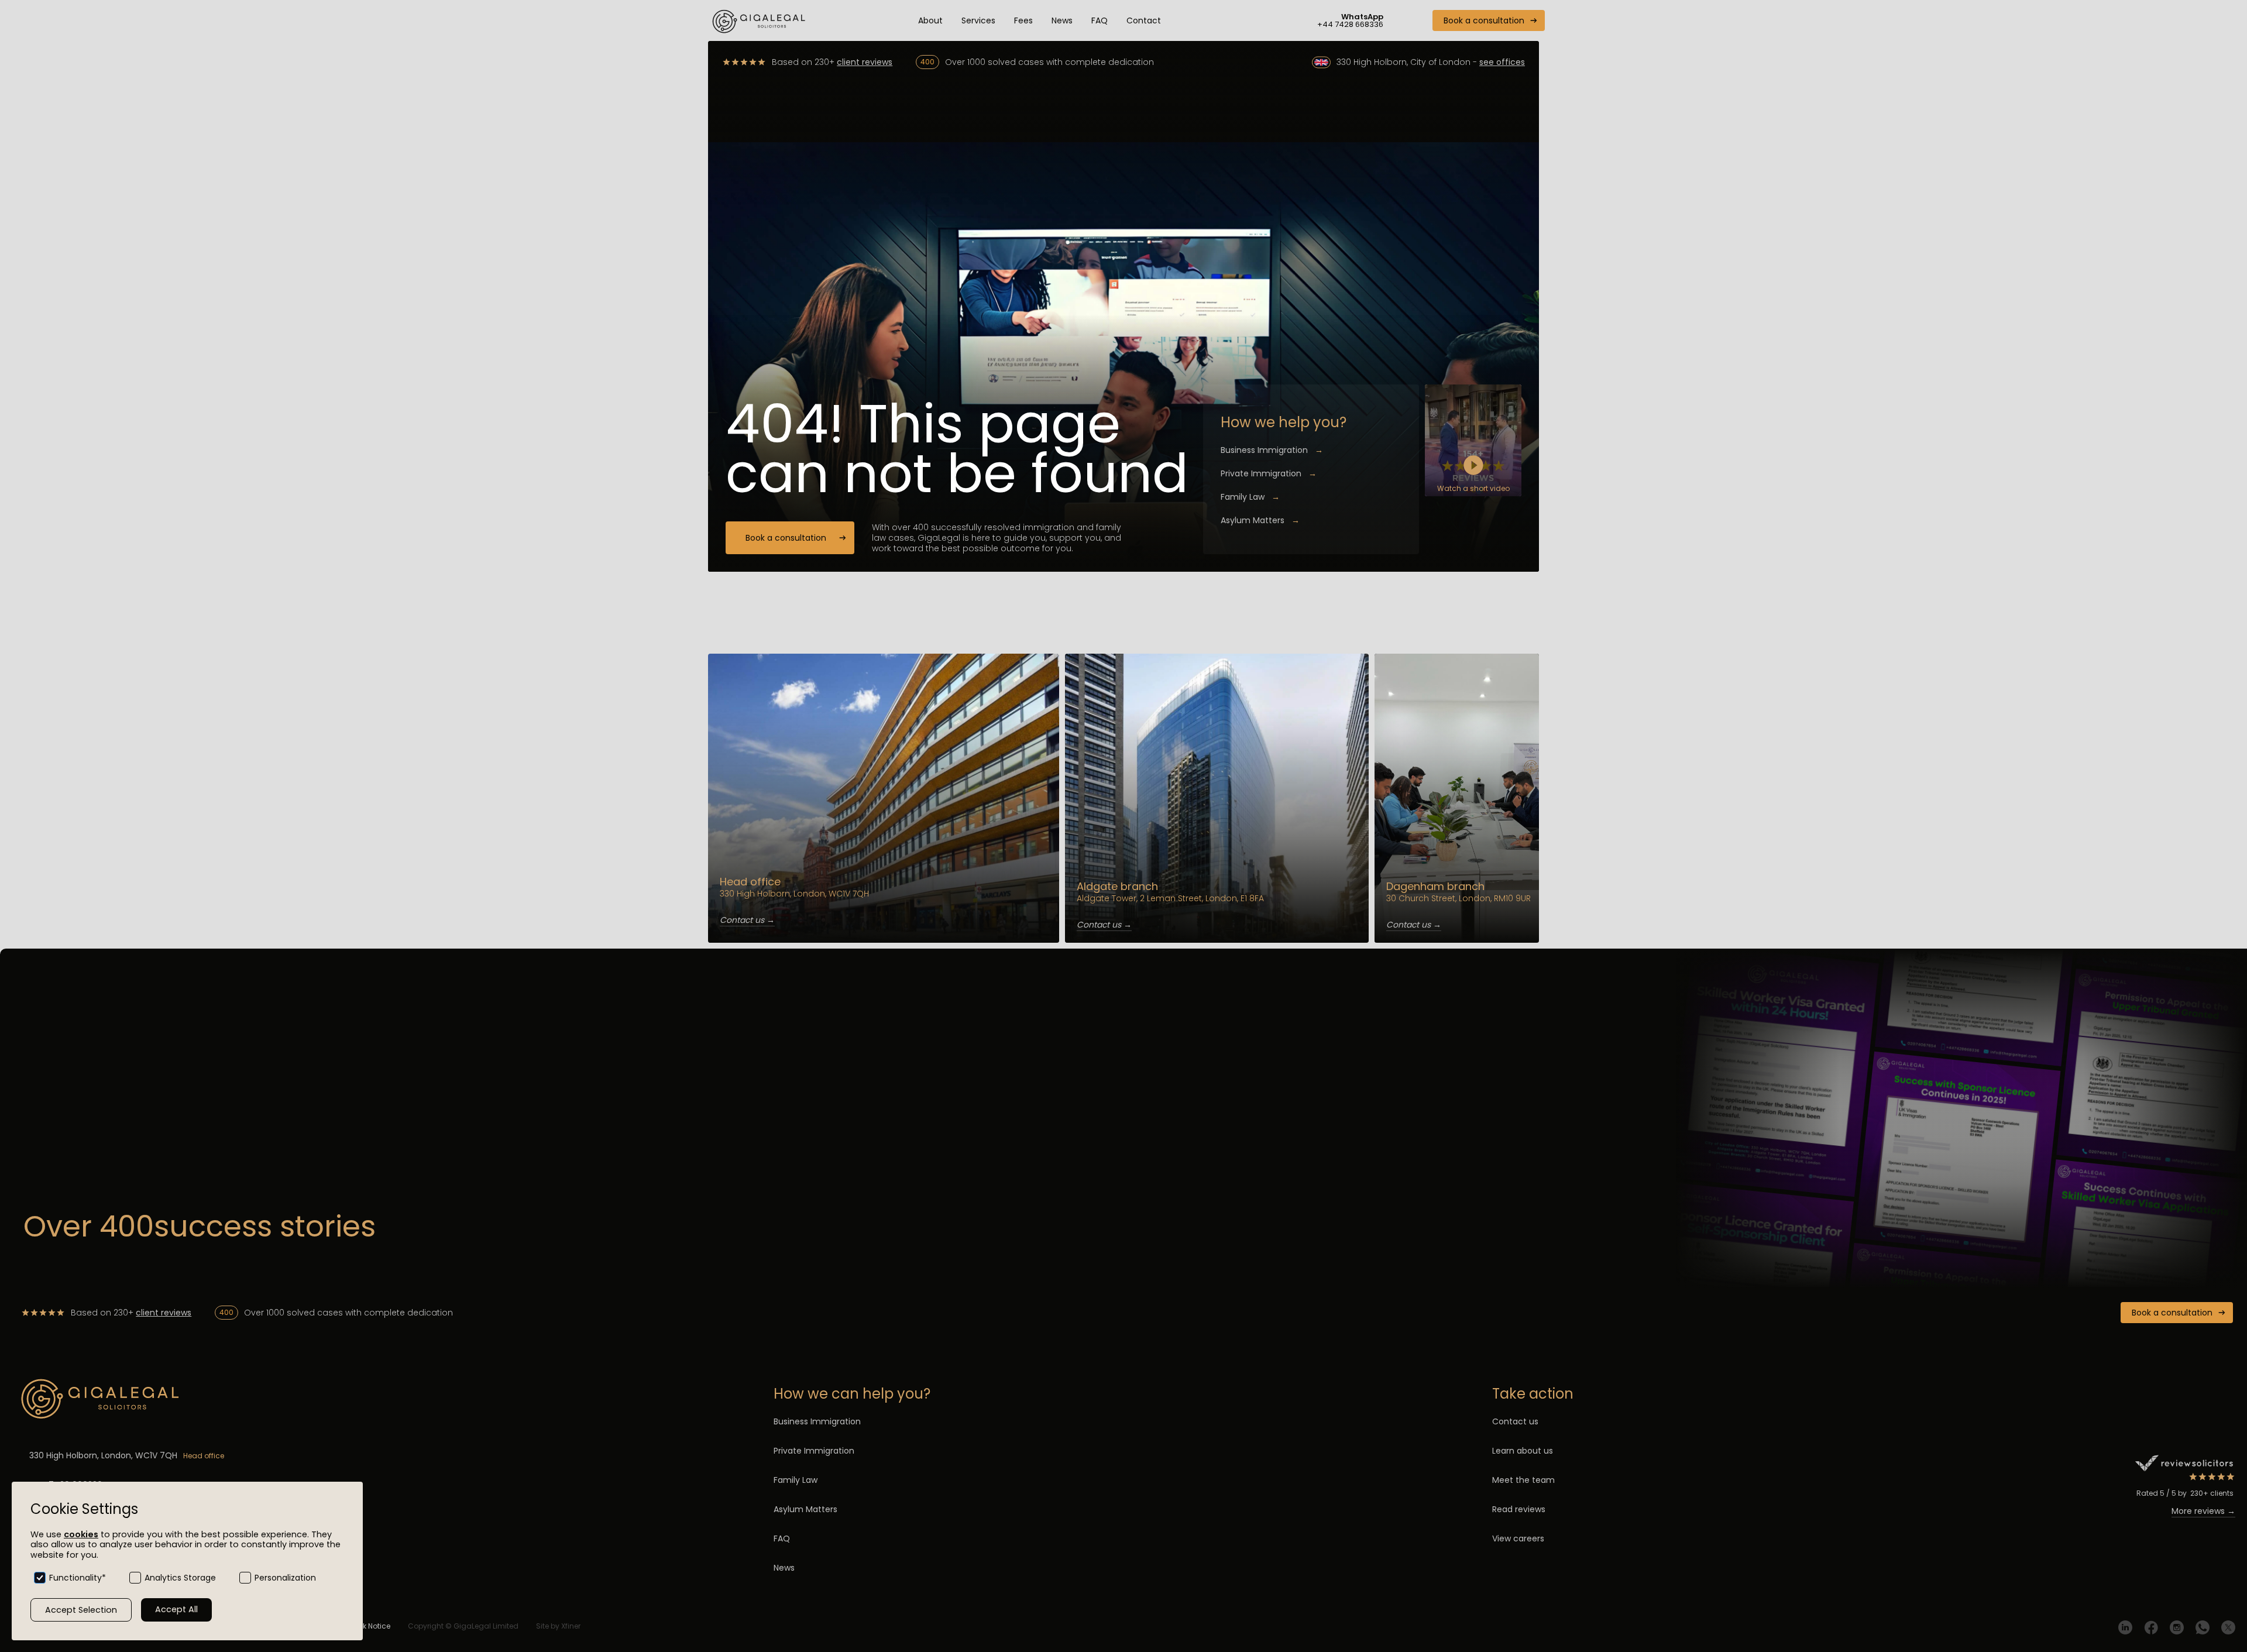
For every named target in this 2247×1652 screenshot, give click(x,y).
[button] (978, 20)
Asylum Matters (1260, 520)
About (930, 20)
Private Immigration (1269, 473)
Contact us (1515, 1421)
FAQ (1100, 20)
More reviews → (2203, 1511)
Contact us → (747, 920)
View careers (1518, 1538)
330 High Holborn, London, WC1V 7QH (103, 1455)
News (1062, 20)
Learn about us (1523, 1451)
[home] (760, 20)
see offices (1502, 62)
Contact (1144, 20)
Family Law (1250, 497)
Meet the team (1523, 1480)
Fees (1023, 20)
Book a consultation (1484, 20)
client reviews (865, 62)
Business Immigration (1272, 450)
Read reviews (1519, 1509)
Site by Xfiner (558, 1626)
